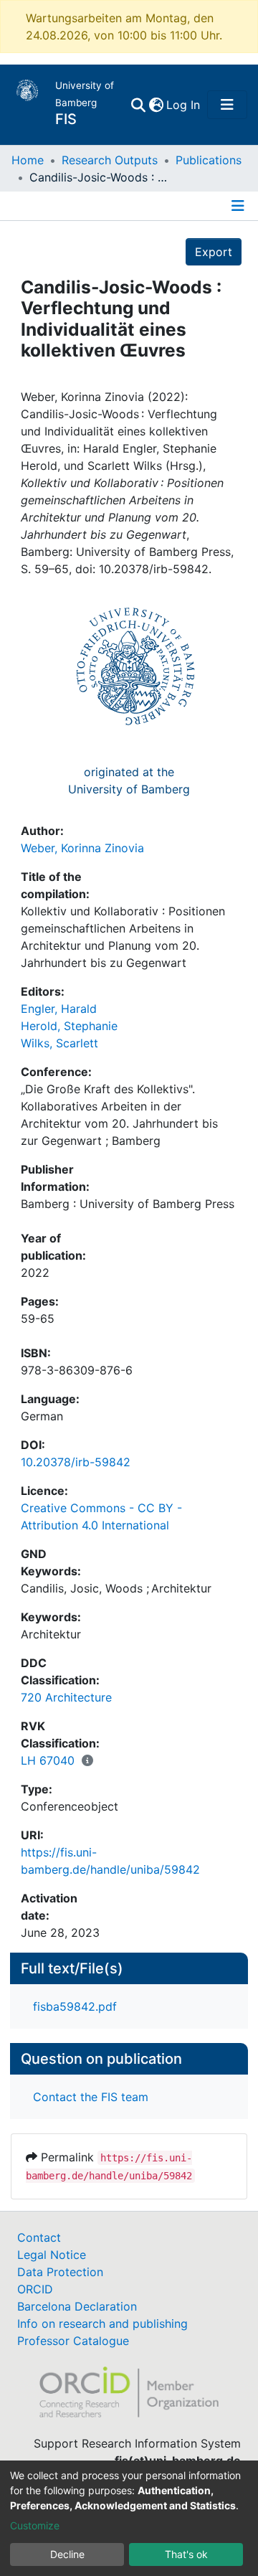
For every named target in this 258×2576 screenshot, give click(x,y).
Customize (35, 2525)
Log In (184, 105)
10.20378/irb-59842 (76, 1462)
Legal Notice (52, 2255)
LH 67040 (48, 1760)
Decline (67, 2554)
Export (214, 252)
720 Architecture (66, 1697)
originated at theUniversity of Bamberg (129, 780)
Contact (39, 2237)
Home (28, 160)
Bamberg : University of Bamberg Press (128, 1204)
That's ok (186, 2554)
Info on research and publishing (102, 2323)
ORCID (35, 2289)
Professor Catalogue (73, 2341)
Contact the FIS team (91, 2097)
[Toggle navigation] (227, 105)
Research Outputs (110, 160)
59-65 (38, 1318)
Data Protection (60, 2272)
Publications (209, 160)
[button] (156, 105)
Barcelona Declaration (77, 2306)
